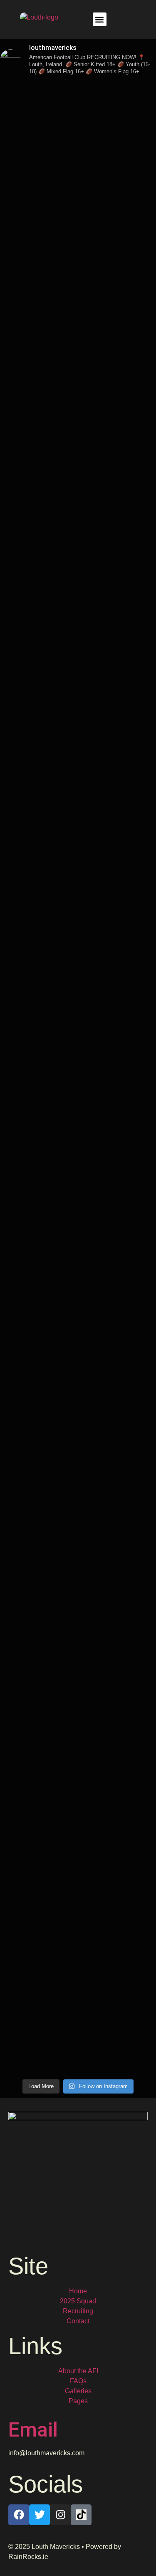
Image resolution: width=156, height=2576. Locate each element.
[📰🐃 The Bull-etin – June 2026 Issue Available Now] (78, 1848)
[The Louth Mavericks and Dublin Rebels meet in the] (78, 326)
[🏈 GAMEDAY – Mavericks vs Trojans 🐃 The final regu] (78, 525)
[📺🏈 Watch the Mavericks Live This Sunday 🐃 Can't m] (78, 1709)
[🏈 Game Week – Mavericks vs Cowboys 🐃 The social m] (78, 1997)
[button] (100, 19)
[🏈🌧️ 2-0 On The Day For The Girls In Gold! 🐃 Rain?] (78, 1412)
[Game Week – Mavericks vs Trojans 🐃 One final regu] (78, 946)
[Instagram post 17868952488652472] (78, 90)
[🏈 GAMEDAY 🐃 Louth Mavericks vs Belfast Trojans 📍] (78, 609)
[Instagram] (60, 2515)
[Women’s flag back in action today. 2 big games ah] (78, 1625)
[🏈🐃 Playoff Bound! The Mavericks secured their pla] (78, 1045)
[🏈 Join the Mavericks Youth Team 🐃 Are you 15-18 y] (78, 817)
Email (33, 2430)
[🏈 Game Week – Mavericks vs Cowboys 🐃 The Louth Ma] (78, 1546)
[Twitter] (40, 2515)
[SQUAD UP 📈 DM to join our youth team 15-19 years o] (78, 287)
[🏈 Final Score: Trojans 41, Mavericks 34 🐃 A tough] (78, 410)
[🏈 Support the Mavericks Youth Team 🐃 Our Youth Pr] (78, 228)
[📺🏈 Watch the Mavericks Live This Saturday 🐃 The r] (78, 693)
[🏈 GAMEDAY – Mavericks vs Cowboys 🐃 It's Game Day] (78, 1283)
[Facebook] (19, 2515)
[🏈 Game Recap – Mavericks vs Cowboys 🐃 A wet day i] (78, 1154)
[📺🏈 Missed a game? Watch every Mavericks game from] (78, 139)
